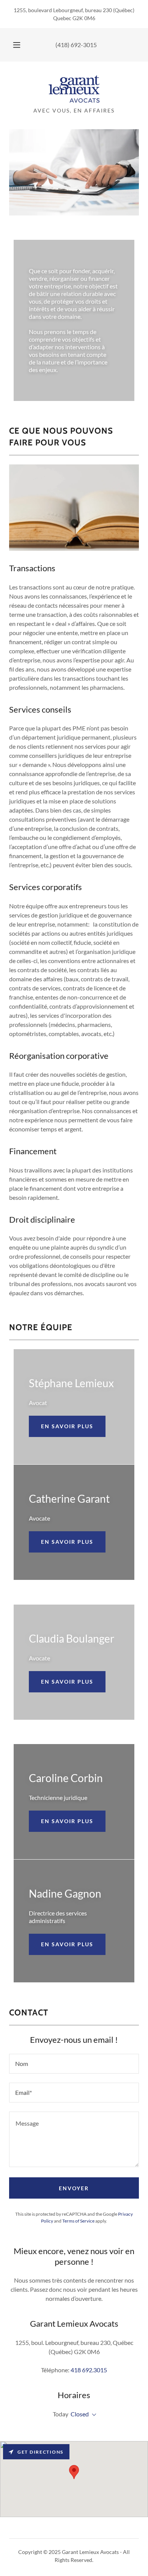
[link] (74, 89)
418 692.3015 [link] (89, 2370)
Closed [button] (80, 2414)
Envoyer (74, 2188)
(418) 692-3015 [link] (76, 45)
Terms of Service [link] (78, 2221)
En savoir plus (67, 1426)
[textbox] (74, 2064)
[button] (17, 45)
